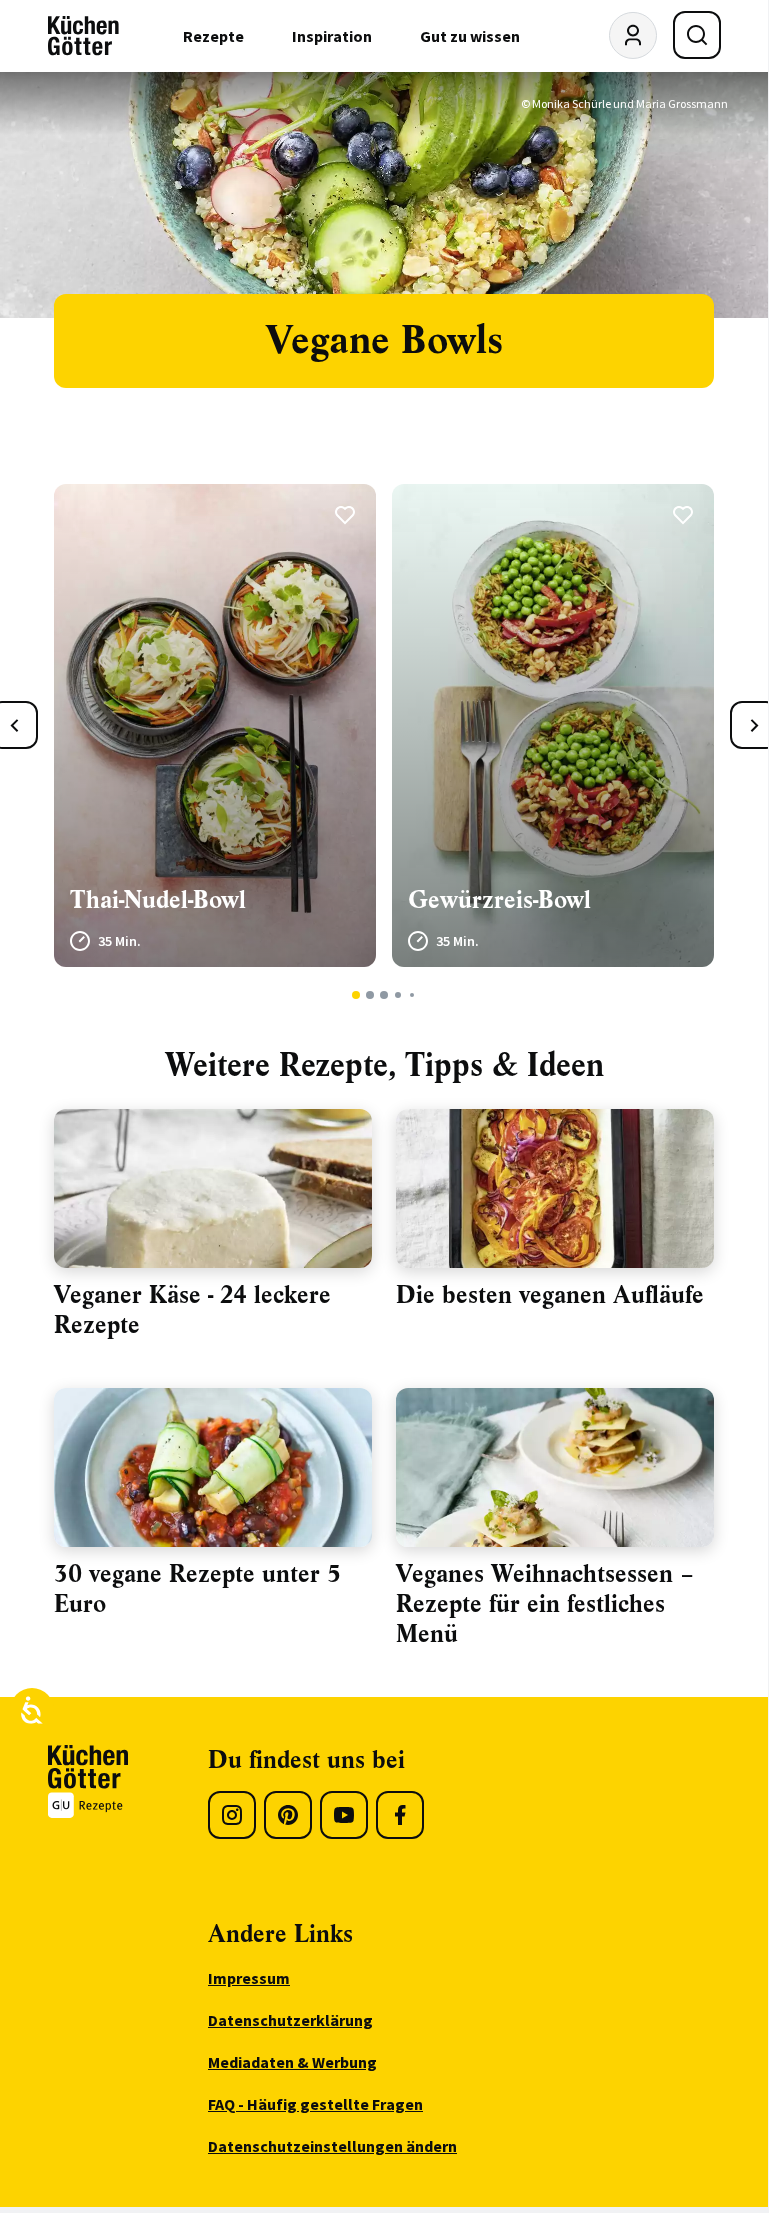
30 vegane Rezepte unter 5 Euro (197, 1589)
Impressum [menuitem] (249, 1978)
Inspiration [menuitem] (332, 36)
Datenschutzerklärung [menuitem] (290, 2020)
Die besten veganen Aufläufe (550, 1295)
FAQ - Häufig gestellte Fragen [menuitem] (315, 2104)
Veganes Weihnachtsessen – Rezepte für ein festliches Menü (545, 1604)
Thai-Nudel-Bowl (158, 900)
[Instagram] (232, 1815)
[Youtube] (344, 1815)
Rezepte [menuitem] (213, 36)
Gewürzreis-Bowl (499, 900)
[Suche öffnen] (697, 35)
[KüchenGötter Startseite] (83, 36)
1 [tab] (356, 995)
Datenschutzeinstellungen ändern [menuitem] (332, 2146)
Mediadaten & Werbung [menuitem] (292, 2062)
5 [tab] (412, 995)
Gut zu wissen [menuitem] (470, 36)
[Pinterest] (288, 1815)
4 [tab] (397, 995)
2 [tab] (370, 995)
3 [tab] (384, 995)
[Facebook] (400, 1815)
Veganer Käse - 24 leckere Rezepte (192, 1310)
